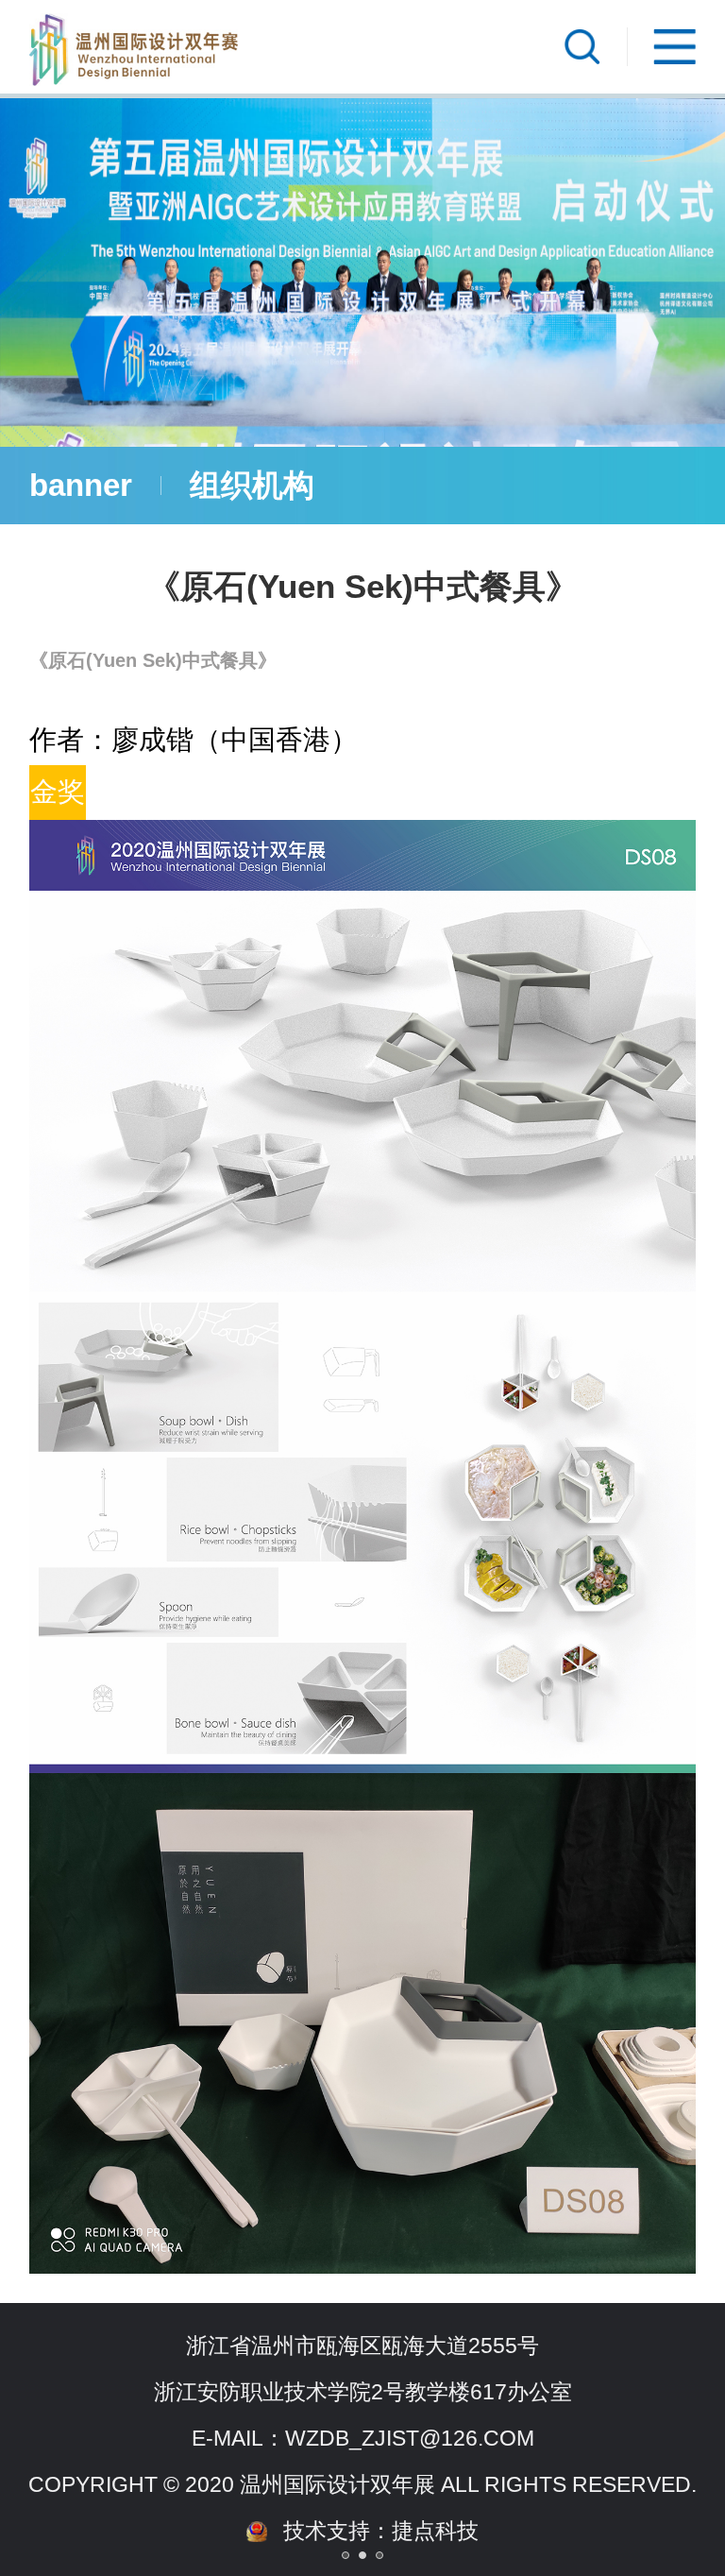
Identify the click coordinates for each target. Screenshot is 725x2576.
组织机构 (252, 485)
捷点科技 (435, 2531)
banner (81, 485)
